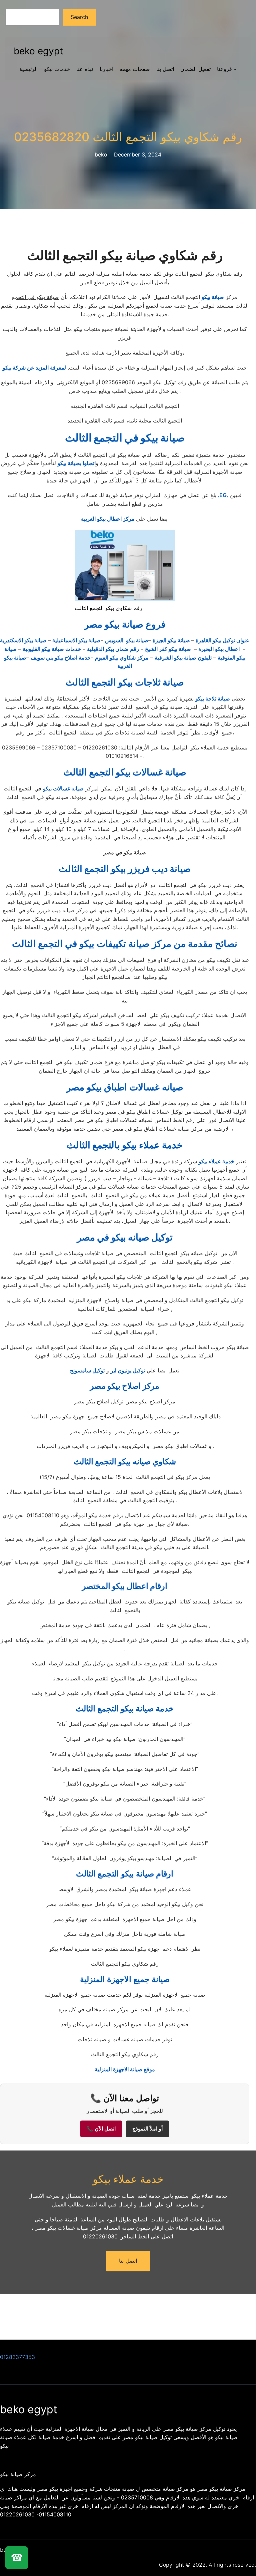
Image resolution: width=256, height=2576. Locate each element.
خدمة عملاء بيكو (216, 1161)
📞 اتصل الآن (101, 2129)
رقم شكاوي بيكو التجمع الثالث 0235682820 (128, 137)
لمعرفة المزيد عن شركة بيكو (34, 368)
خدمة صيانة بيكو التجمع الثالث (125, 1709)
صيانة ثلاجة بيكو (213, 699)
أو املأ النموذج (147, 2129)
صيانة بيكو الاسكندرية (24, 640)
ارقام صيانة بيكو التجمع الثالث (125, 1874)
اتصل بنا (128, 2261)
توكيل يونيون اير (128, 1370)
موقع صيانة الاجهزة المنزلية (125, 2069)
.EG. (223, 495)
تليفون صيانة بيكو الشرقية (183, 658)
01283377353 (17, 2357)
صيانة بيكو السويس (127, 640)
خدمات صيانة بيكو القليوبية (52, 649)
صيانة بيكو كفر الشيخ (169, 649)
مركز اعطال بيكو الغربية (108, 519)
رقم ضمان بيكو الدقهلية (113, 649)
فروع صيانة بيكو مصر (125, 624)
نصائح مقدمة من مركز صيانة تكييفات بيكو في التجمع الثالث (125, 944)
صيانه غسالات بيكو (63, 788)
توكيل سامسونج (87, 1370)
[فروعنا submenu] (235, 69)
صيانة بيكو (213, 297)
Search (79, 17)
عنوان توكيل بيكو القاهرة (222, 640)
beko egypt (38, 51)
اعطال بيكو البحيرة (220, 649)
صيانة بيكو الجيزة (172, 640)
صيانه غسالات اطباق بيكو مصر (125, 1087)
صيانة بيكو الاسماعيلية (76, 640)
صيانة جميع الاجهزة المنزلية (125, 1979)
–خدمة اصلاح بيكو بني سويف (62, 658)
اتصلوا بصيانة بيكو (77, 463)
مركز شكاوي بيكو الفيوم (122, 658)
